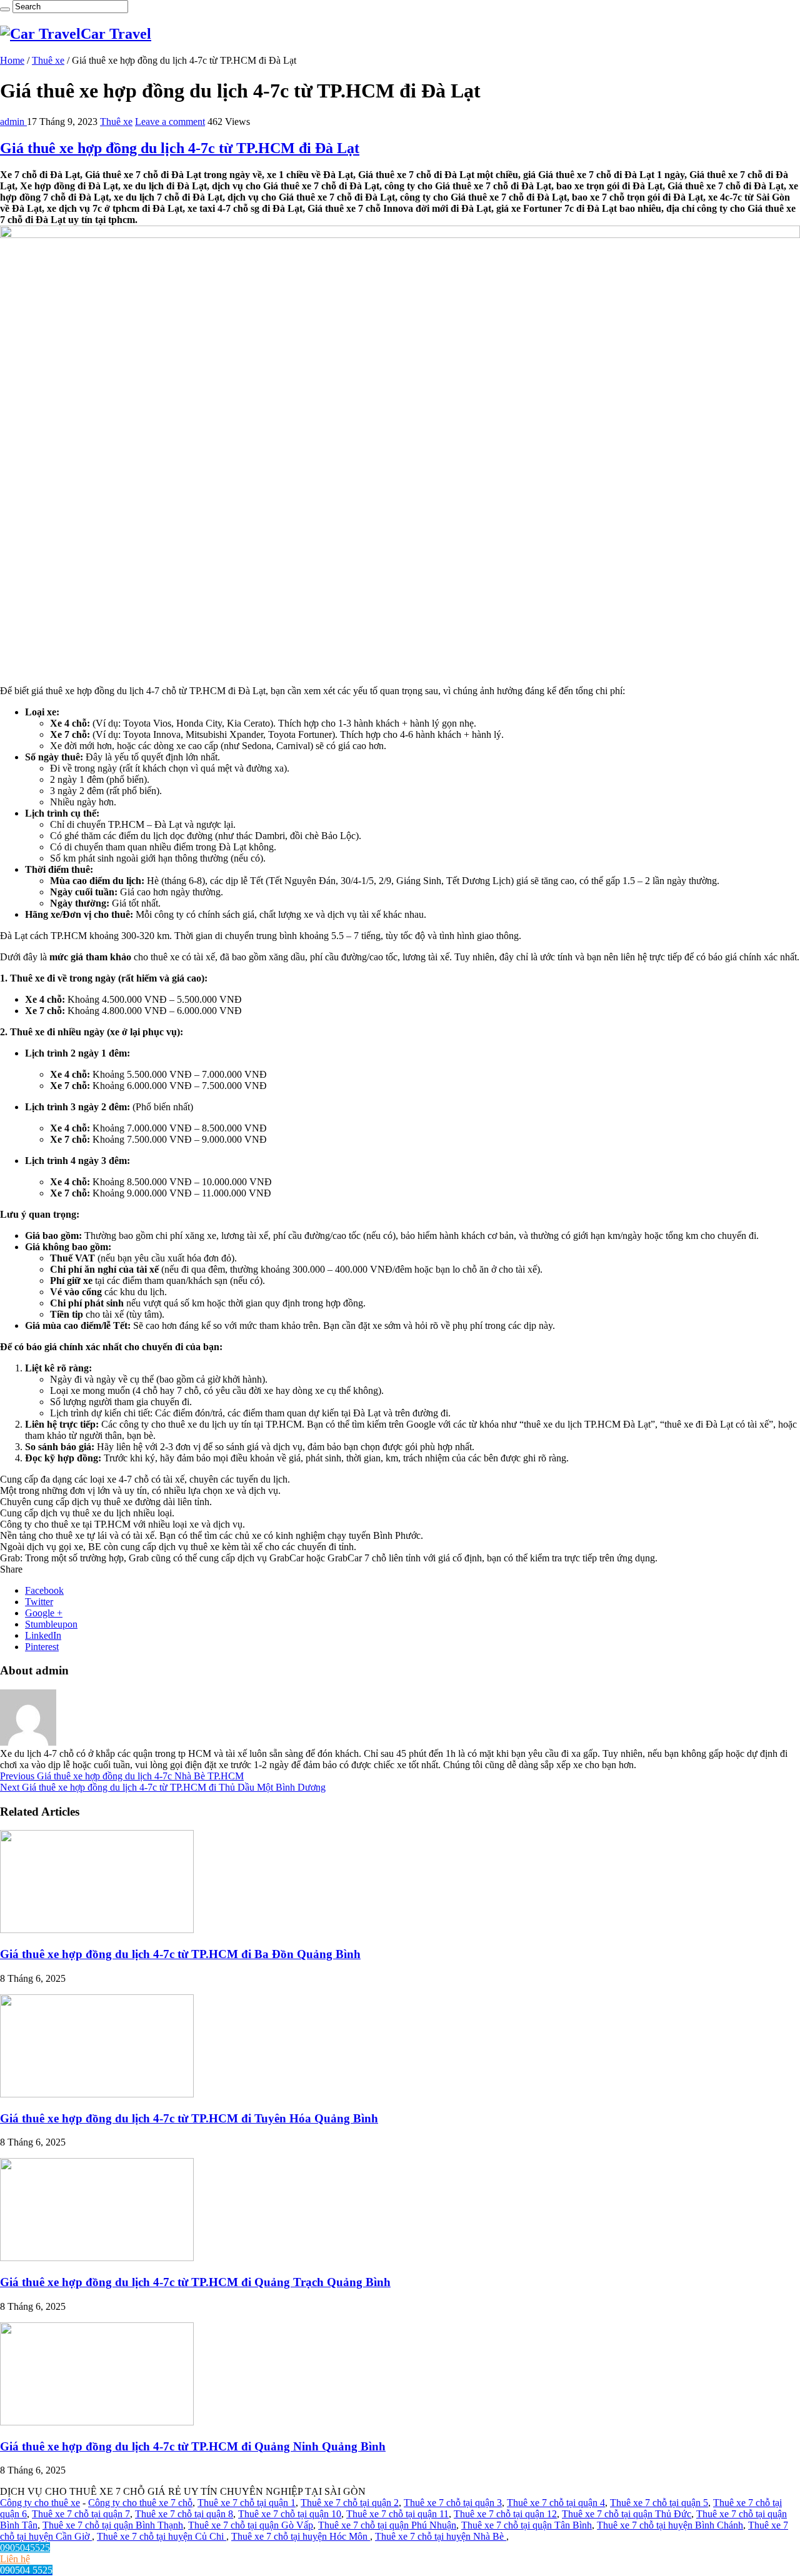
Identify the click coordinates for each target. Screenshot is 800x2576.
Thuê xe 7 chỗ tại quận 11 (397, 2514)
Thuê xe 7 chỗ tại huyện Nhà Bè (441, 2536)
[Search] (5, 9)
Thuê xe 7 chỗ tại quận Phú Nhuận (387, 2525)
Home (12, 60)
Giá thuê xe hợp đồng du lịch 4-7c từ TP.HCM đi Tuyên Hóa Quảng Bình (189, 2118)
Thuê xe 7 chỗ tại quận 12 (505, 2514)
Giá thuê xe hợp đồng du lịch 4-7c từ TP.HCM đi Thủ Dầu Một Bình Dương (163, 1787)
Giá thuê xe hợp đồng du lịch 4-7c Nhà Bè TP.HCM (122, 1776)
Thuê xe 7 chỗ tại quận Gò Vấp (251, 2525)
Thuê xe (48, 60)
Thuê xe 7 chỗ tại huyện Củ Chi (162, 2536)
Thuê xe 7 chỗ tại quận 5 (659, 2503)
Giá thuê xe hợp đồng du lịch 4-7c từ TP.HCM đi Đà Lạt (180, 148)
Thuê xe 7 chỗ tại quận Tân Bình (527, 2525)
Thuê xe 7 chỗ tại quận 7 (81, 2514)
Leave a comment (170, 122)
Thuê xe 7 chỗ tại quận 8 (184, 2514)
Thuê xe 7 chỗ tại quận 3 (453, 2503)
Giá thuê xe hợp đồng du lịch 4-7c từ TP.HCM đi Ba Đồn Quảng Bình (180, 1954)
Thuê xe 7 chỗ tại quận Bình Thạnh (113, 2525)
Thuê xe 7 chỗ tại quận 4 (556, 2503)
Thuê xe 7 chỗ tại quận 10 (290, 2514)
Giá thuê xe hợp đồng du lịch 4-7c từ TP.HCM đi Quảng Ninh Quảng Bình (193, 2446)
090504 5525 (26, 2570)
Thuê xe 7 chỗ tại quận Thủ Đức (627, 2514)
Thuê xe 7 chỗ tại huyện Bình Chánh (670, 2525)
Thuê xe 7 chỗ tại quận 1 (247, 2503)
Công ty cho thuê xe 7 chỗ (140, 2503)
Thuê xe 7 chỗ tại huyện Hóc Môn (301, 2536)
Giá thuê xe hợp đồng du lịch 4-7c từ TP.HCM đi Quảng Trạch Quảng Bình (195, 2282)
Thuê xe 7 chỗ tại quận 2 (350, 2503)
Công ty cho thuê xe (40, 2503)
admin (13, 122)
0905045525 (25, 2548)
